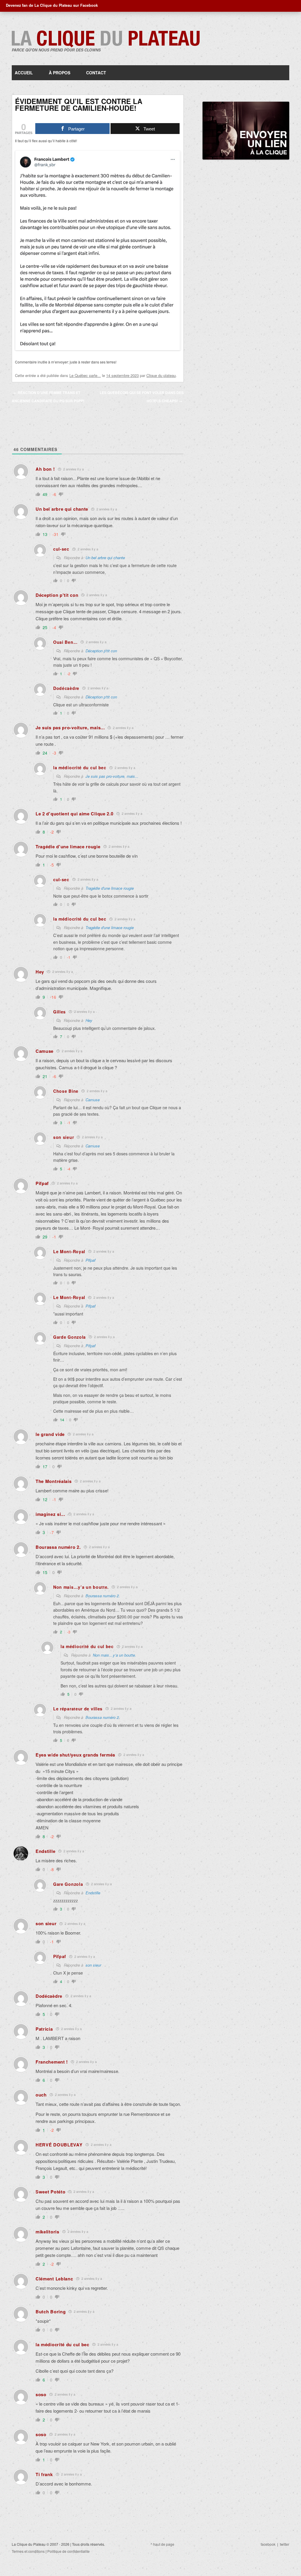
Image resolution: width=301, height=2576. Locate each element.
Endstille (93, 1893)
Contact (96, 73)
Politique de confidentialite (68, 2551)
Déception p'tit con (101, 651)
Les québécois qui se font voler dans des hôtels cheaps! (142, 397)
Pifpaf (91, 1260)
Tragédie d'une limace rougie (110, 888)
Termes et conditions (28, 2551)
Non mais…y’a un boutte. (114, 1655)
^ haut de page (162, 2544)
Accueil (24, 73)
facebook (268, 2544)
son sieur (93, 1965)
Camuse (93, 1100)
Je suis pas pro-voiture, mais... (112, 776)
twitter (285, 2544)
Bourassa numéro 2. (103, 1596)
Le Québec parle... (85, 375)
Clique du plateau (161, 375)
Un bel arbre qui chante (105, 558)
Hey (89, 1020)
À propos (60, 73)
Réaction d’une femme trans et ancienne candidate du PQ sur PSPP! (48, 397)
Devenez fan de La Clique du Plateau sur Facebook (52, 5)
